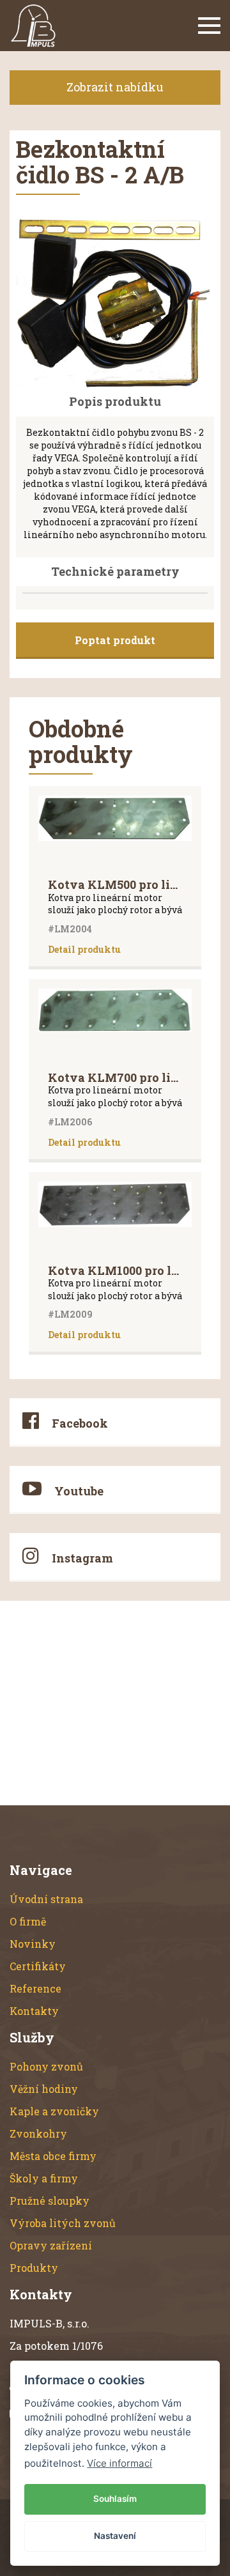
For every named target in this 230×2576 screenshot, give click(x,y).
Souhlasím (115, 2499)
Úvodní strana (46, 1899)
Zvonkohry (38, 2133)
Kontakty (34, 2011)
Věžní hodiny (44, 2089)
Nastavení (115, 2536)
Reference (35, 1988)
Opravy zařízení (51, 2245)
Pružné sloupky (50, 2201)
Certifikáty (38, 1966)
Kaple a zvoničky (54, 2111)
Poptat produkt (115, 640)
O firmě (28, 1921)
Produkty (34, 2268)
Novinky (33, 1944)
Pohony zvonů (46, 2066)
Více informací (119, 2463)
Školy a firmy (44, 2178)
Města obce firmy (53, 2156)
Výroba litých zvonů (63, 2223)
